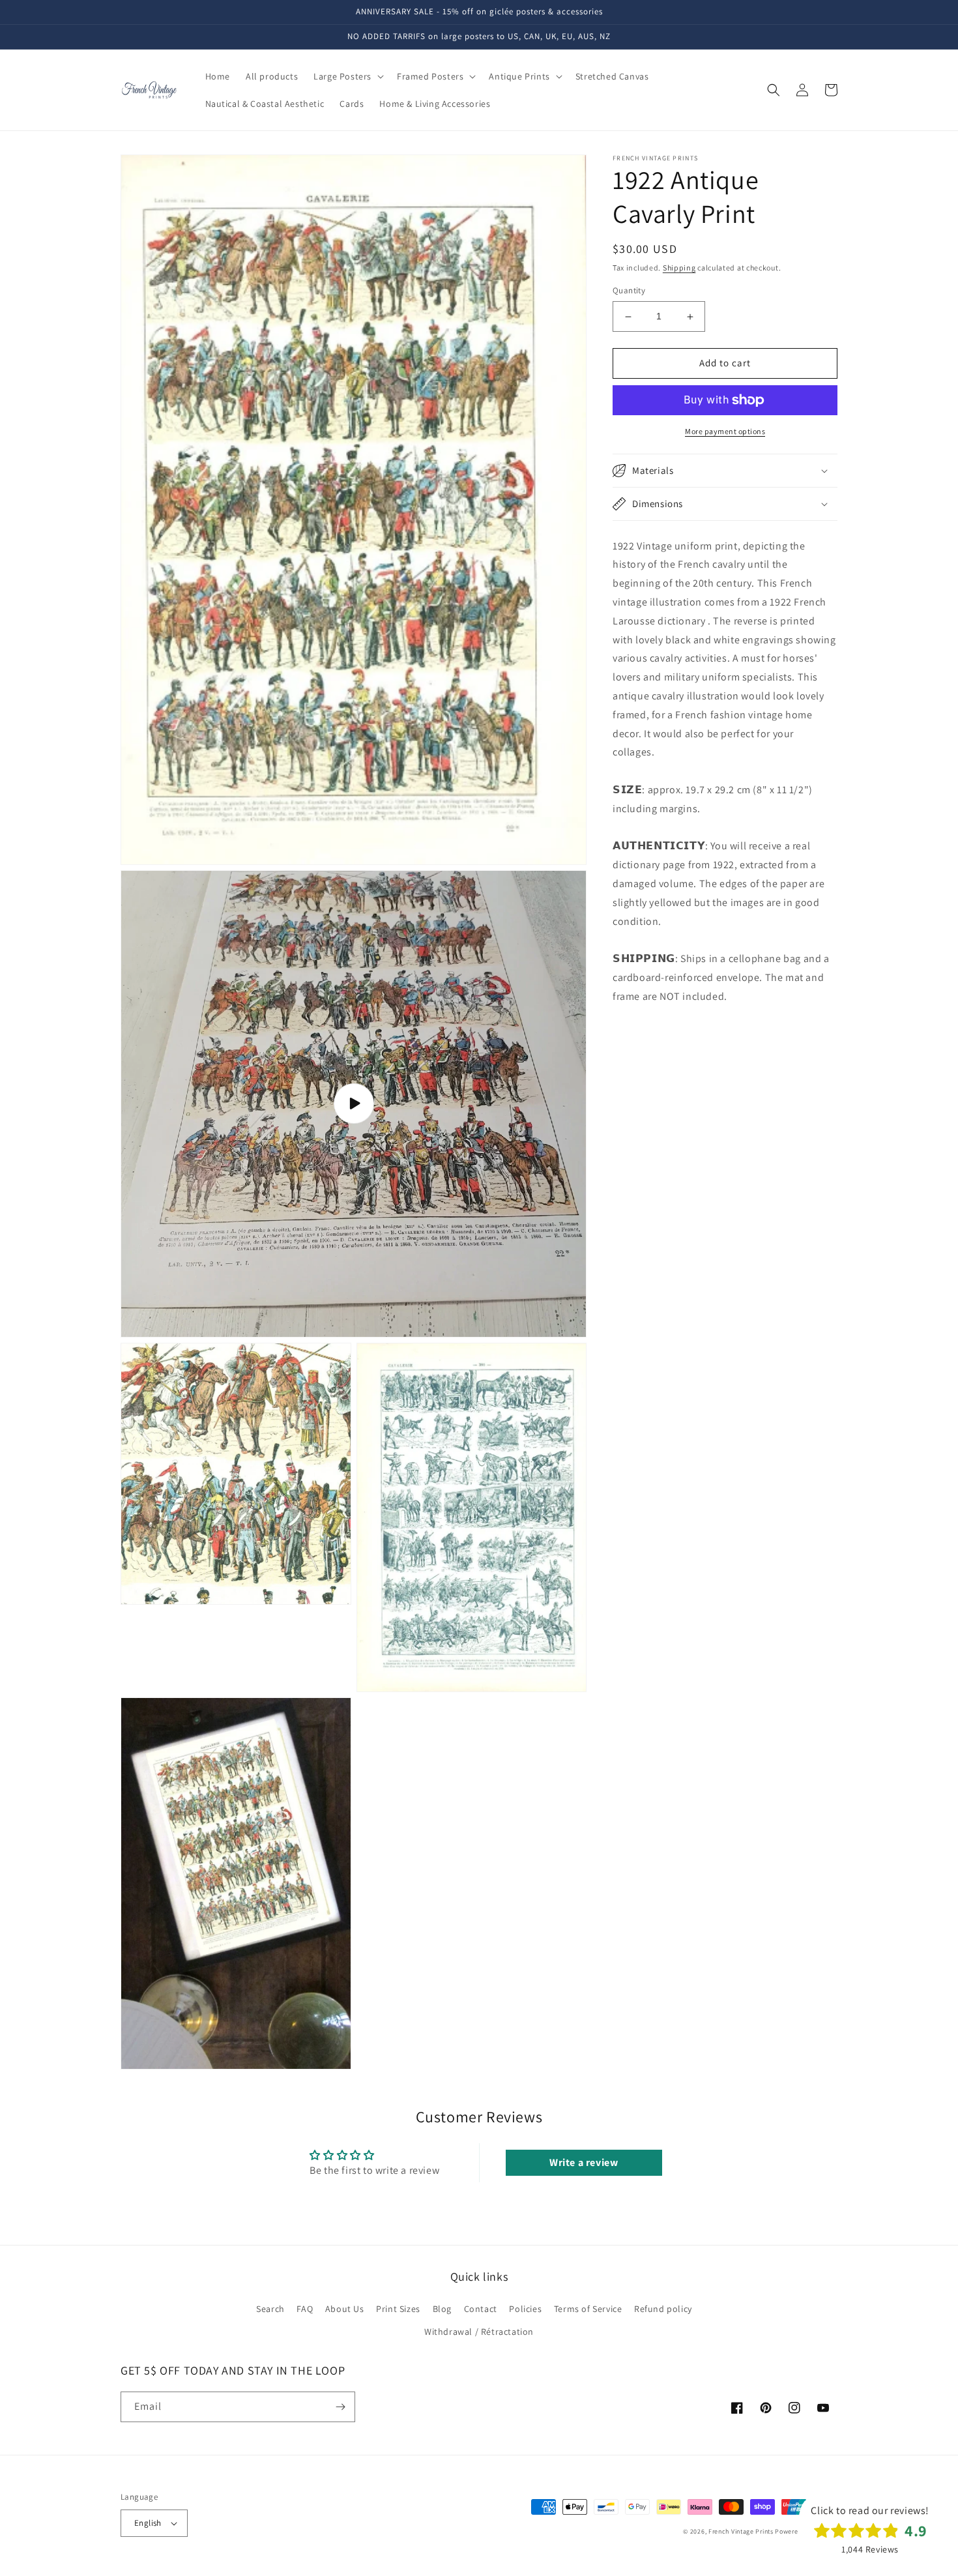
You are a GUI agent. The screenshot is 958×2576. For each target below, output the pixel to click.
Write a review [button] (584, 2162)
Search (270, 2309)
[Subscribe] (340, 2407)
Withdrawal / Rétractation (479, 2332)
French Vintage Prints (741, 2531)
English (148, 2523)
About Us (345, 2309)
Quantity (629, 291)
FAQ (305, 2309)
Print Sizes (398, 2309)
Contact (481, 2309)
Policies (525, 2309)
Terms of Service (588, 2309)
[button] (347, 76)
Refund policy (663, 2309)
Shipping (679, 268)
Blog (442, 2309)
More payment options (725, 431)
